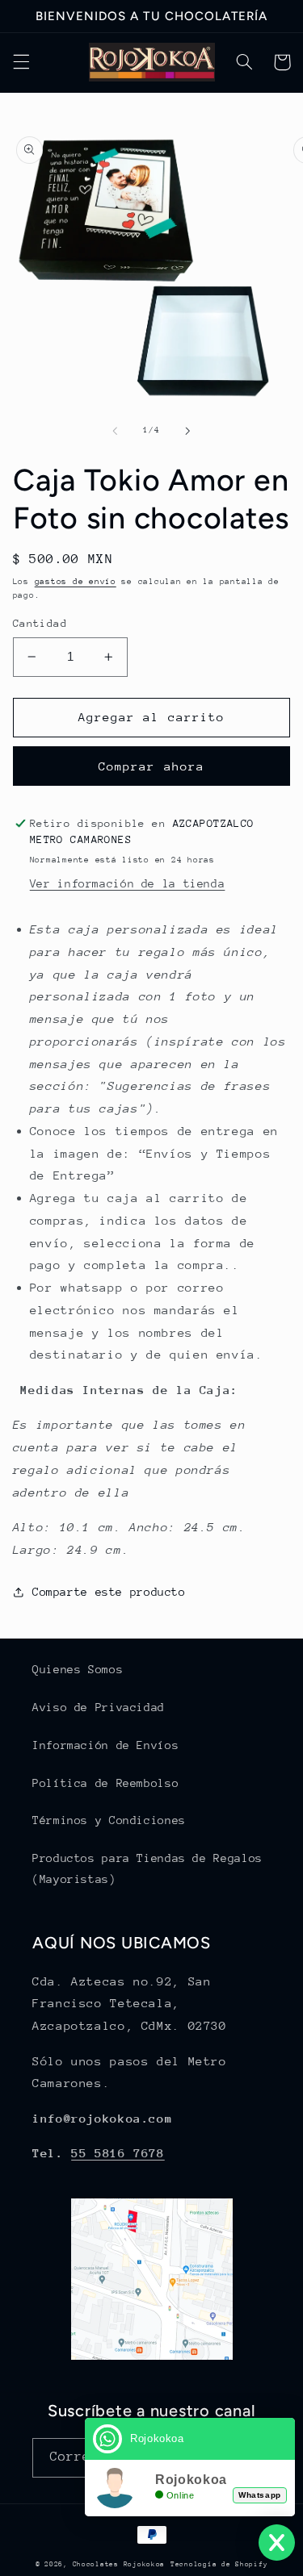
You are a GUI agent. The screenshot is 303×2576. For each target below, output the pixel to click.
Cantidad (40, 623)
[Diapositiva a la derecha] (188, 431)
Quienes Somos (78, 1669)
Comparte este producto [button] (109, 1592)
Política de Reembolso (105, 1783)
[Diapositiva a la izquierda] (115, 431)
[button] (21, 62)
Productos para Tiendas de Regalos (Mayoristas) (147, 1868)
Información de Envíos (105, 1745)
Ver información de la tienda (128, 883)
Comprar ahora (151, 766)
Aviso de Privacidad (99, 1707)
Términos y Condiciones (109, 1820)
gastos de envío (76, 582)
